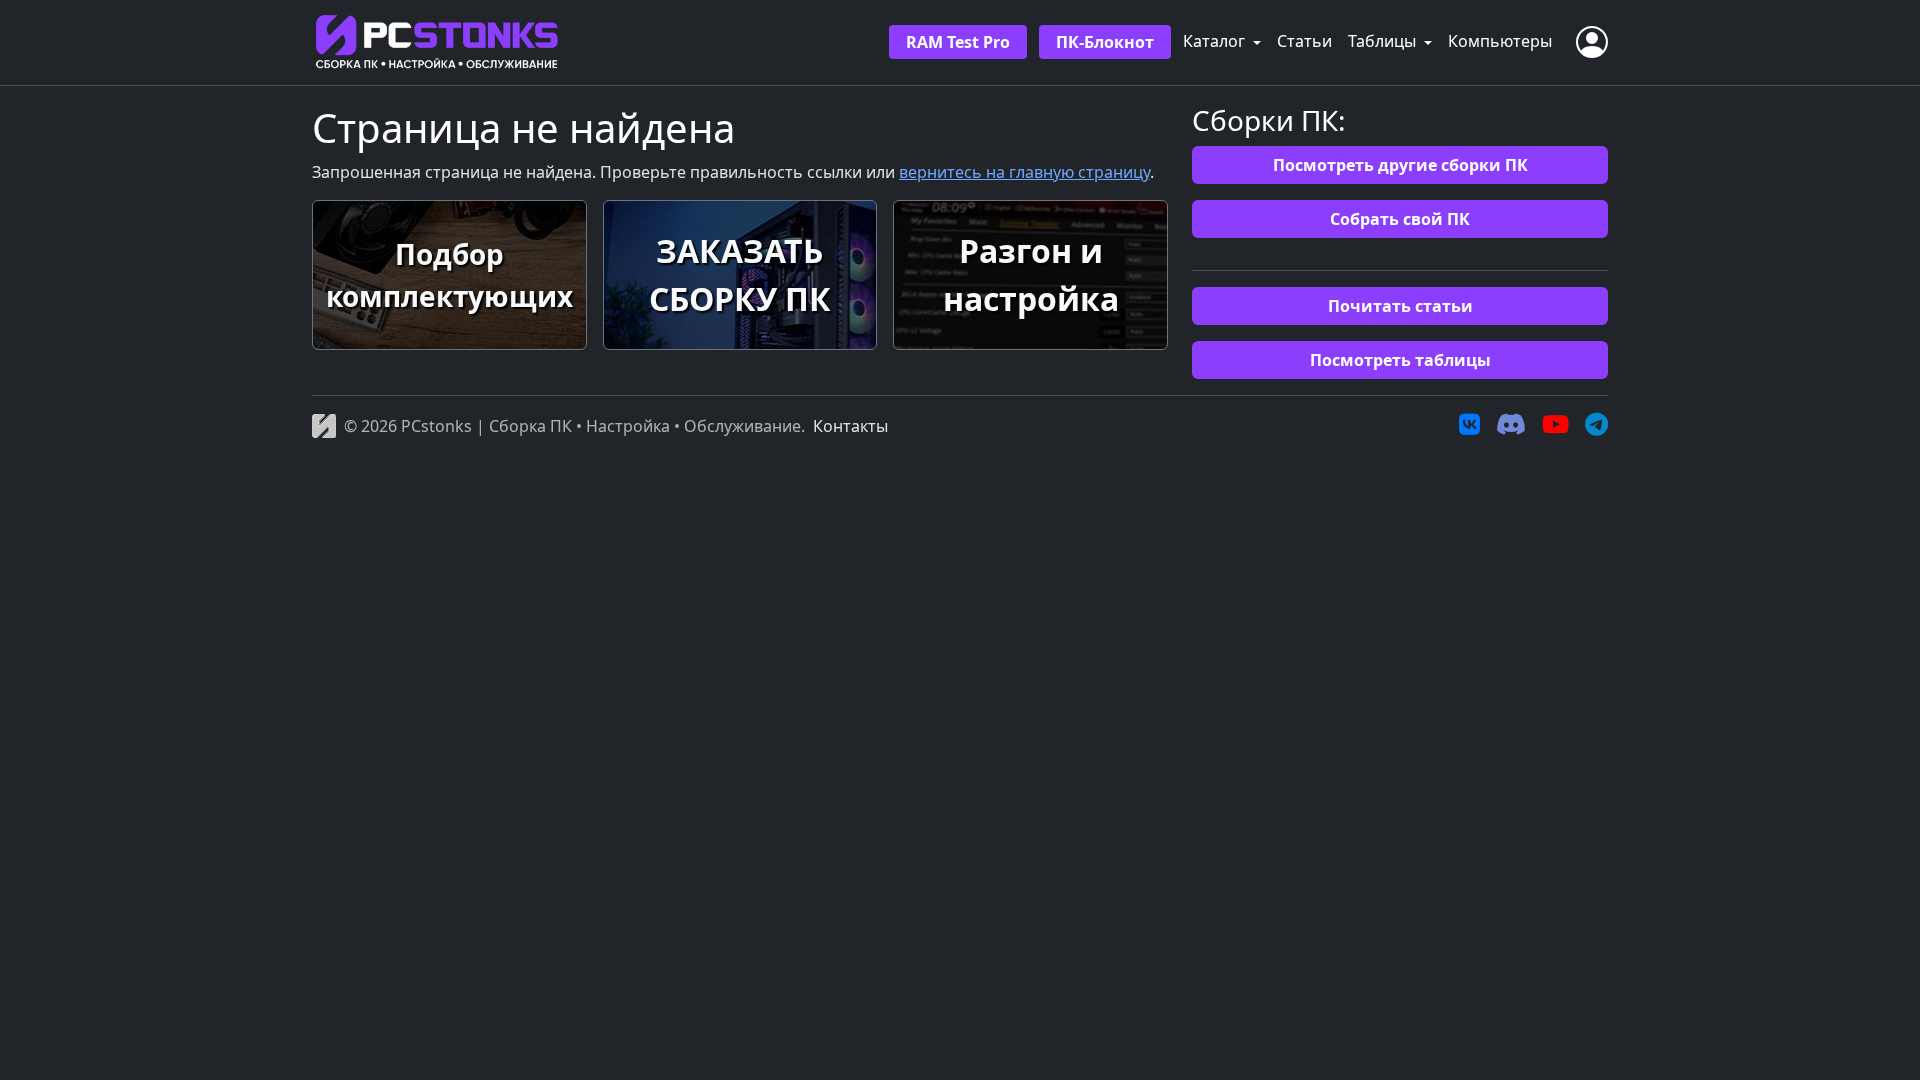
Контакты (850, 426)
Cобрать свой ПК (1400, 219)
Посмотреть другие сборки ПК (1400, 165)
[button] (449, 275)
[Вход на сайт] (1592, 42)
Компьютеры (1500, 41)
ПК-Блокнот (1105, 42)
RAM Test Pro (958, 42)
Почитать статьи (1400, 306)
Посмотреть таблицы (1400, 360)
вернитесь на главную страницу (1024, 172)
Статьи (1304, 41)
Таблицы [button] (1384, 41)
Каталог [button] (1216, 41)
